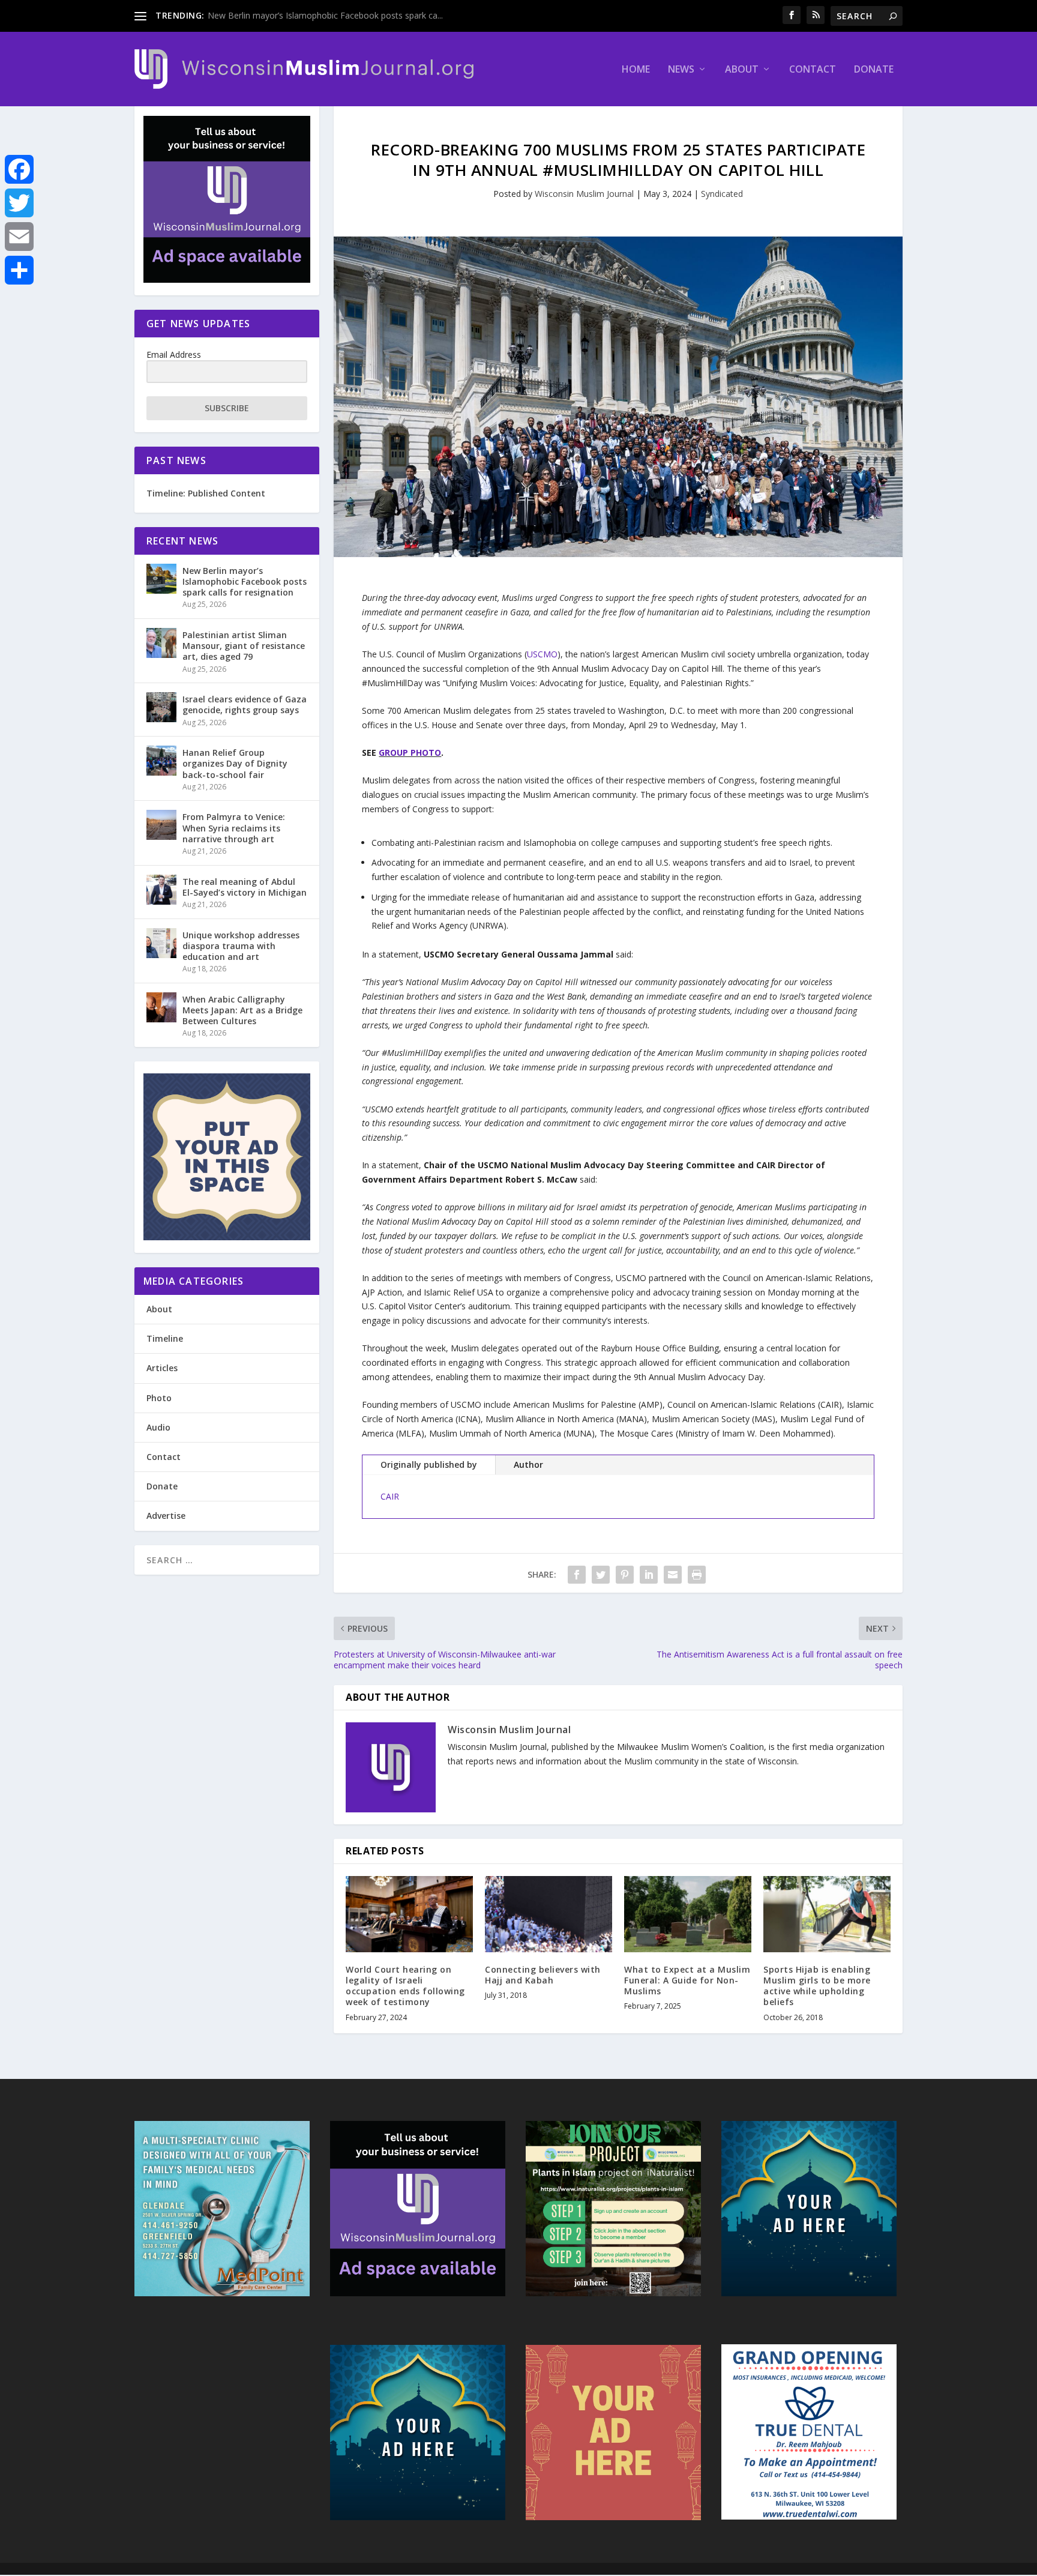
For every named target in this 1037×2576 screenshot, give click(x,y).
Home (636, 70)
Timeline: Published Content (206, 493)
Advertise (166, 1516)
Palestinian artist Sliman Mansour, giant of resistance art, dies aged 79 (244, 646)
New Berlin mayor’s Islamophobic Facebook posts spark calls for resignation (245, 581)
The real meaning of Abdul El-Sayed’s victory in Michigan (245, 887)
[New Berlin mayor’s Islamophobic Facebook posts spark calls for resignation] (161, 579)
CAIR (390, 1496)
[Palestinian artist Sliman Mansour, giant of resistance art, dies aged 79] (161, 643)
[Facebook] (19, 169)
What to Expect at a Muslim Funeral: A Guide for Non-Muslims (687, 1980)
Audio (158, 1427)
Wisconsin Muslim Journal (584, 194)
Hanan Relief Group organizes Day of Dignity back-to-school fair (235, 763)
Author (528, 1464)
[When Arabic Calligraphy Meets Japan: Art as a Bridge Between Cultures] (161, 1007)
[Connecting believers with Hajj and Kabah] (549, 1914)
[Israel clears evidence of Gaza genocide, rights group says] (161, 707)
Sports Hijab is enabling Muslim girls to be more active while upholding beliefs (817, 1986)
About (742, 70)
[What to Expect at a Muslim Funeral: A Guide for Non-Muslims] (688, 1914)
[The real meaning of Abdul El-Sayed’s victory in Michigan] (161, 890)
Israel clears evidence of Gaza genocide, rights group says (245, 704)
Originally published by (429, 1464)
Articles (162, 1368)
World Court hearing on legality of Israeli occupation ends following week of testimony (405, 1986)
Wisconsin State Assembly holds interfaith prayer (302, 15)
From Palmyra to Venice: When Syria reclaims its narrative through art (234, 828)
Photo (159, 1398)
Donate (874, 70)
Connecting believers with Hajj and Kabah (543, 1975)
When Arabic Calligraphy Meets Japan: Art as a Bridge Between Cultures (242, 1010)
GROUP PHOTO (410, 753)
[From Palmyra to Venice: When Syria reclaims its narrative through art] (161, 825)
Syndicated (722, 194)
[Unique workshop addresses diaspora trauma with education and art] (161, 943)
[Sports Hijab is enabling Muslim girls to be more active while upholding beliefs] (827, 1914)
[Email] (19, 237)
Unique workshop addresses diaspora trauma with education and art (241, 946)
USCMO (542, 654)
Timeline (165, 1338)
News (681, 70)
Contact (813, 70)
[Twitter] (19, 203)
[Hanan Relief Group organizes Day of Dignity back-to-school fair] (161, 761)
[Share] (19, 270)
